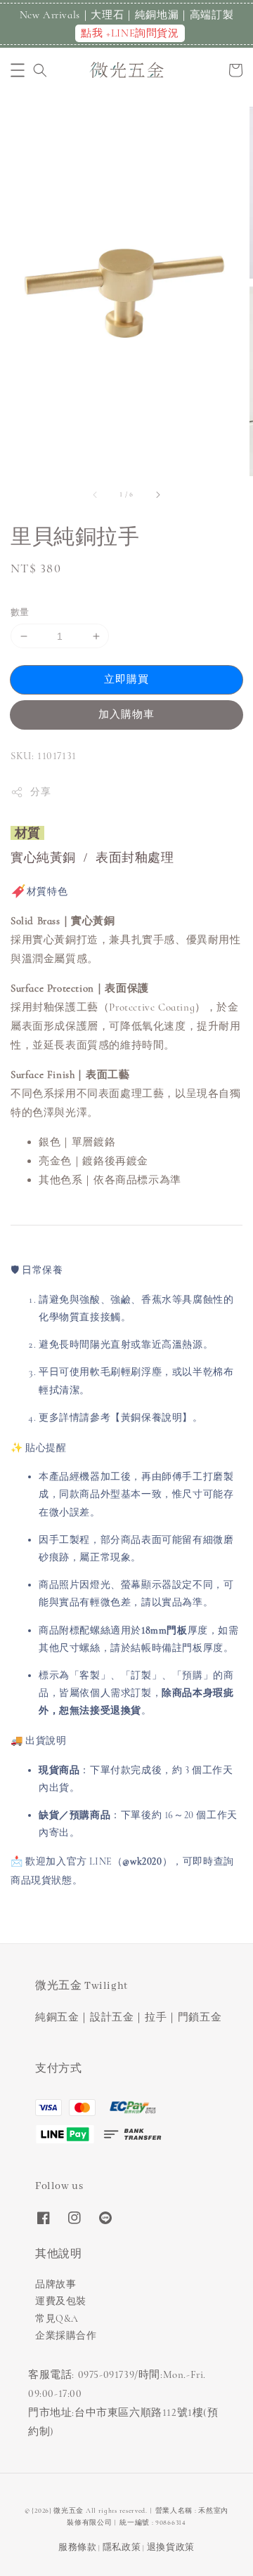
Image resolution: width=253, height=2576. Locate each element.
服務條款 (78, 2547)
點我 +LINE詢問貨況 (130, 33)
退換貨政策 (171, 2547)
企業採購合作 (66, 2335)
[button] (18, 70)
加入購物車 (126, 714)
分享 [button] (40, 792)
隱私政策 (122, 2547)
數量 (20, 612)
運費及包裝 (61, 2301)
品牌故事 (56, 2284)
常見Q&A (57, 2319)
